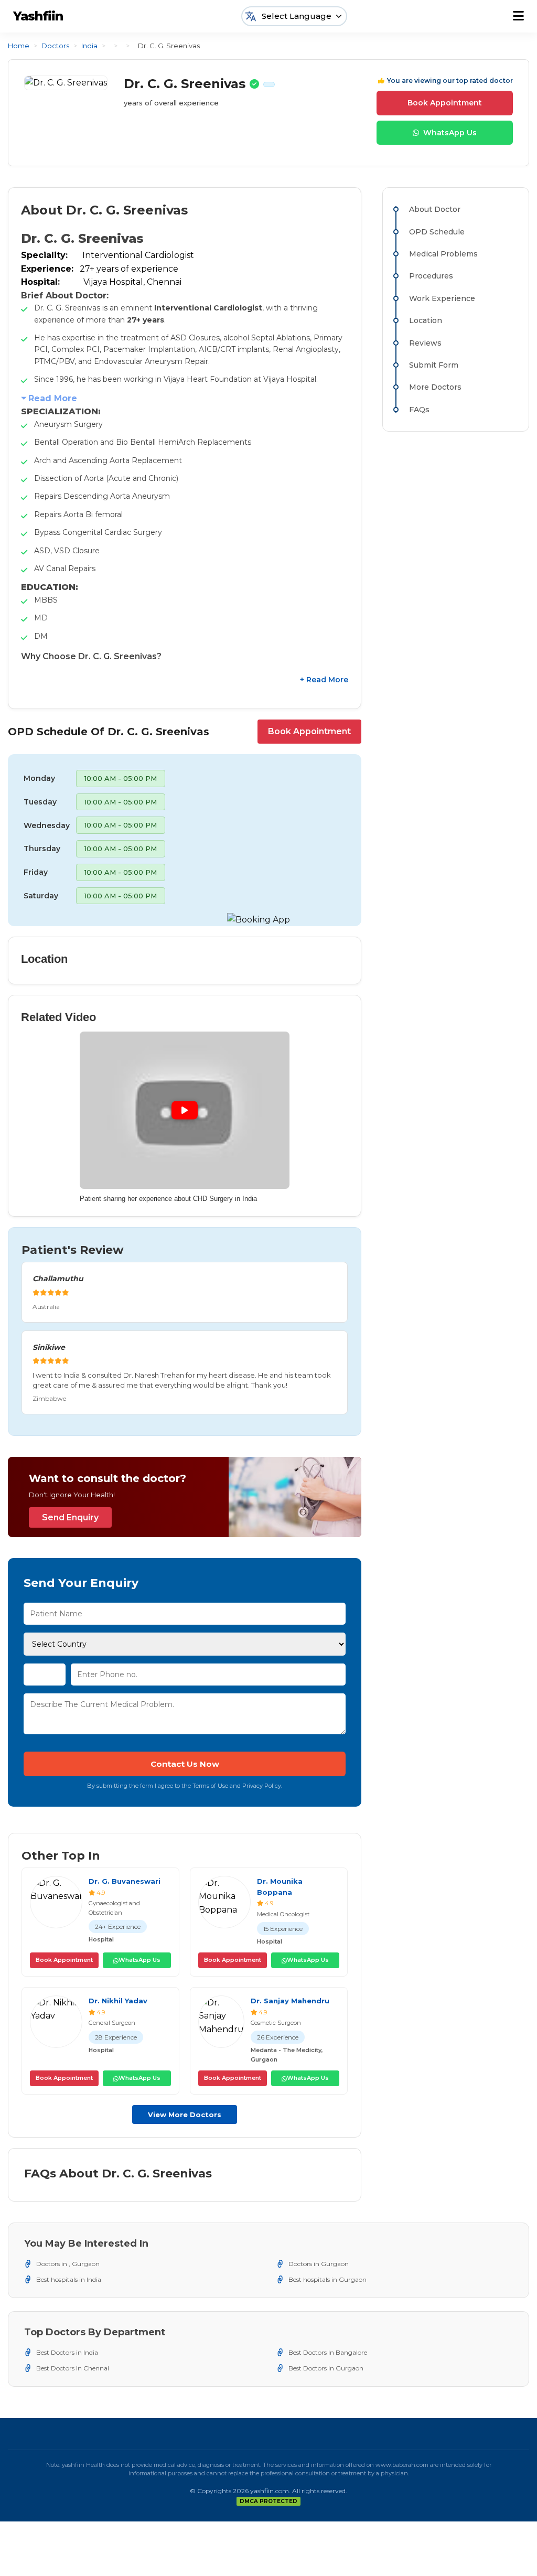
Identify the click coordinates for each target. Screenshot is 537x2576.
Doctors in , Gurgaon (68, 2264)
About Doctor (435, 209)
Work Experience (442, 298)
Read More (53, 398)
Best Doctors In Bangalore (328, 2352)
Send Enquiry (70, 1517)
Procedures (431, 276)
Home (19, 46)
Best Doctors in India (67, 2352)
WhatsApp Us (450, 133)
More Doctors (435, 387)
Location (426, 320)
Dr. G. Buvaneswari (125, 1881)
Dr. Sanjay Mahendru (290, 2001)
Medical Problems (443, 254)
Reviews (425, 343)
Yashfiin (38, 16)
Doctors (55, 46)
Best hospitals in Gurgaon (327, 2279)
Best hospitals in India (69, 2279)
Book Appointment (445, 103)
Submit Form (434, 365)
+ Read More (324, 680)
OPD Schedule (437, 232)
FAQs (419, 410)
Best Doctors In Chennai (73, 2368)
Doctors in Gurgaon (319, 2264)
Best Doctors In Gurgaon (326, 2368)
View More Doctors (185, 2115)
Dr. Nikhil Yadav (118, 2001)
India (89, 46)
